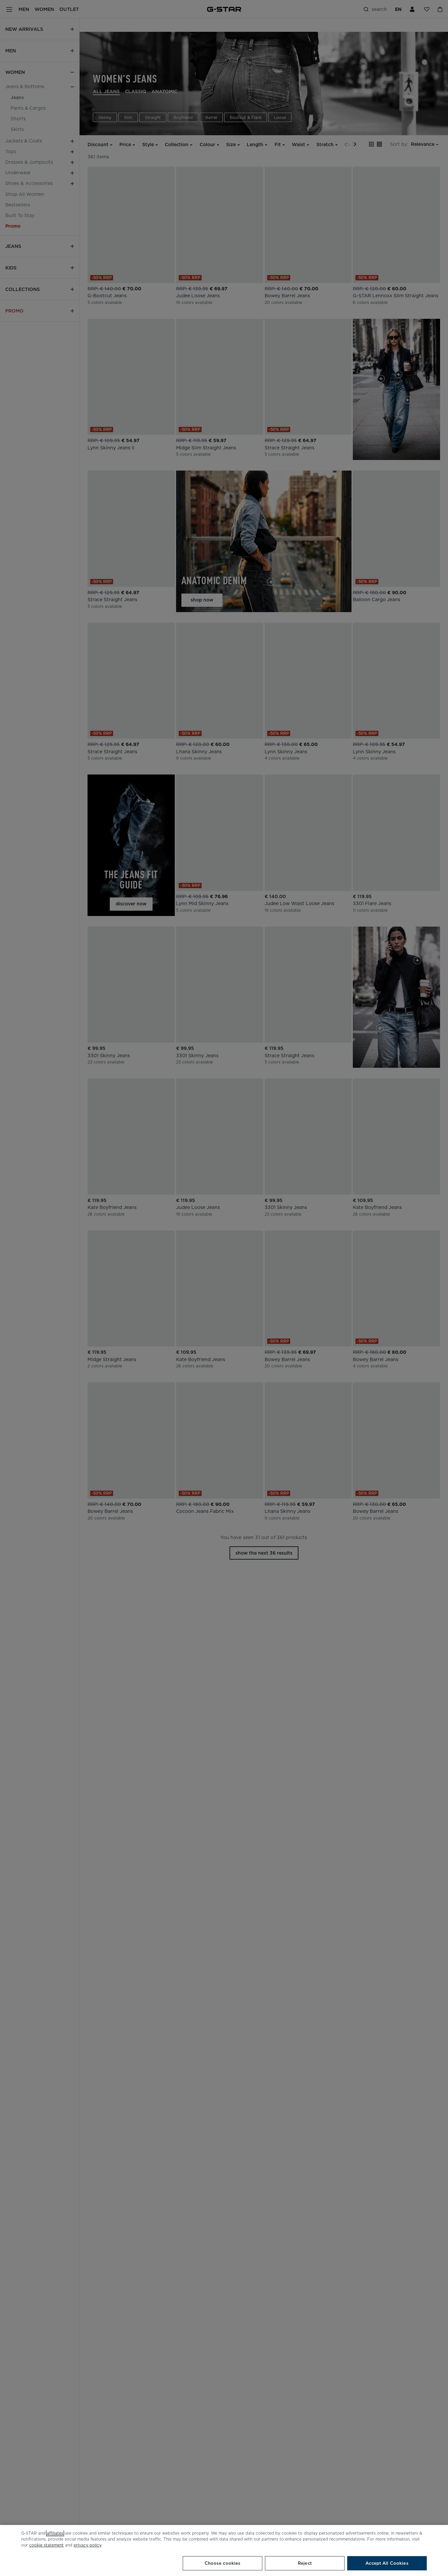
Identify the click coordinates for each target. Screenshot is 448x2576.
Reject (305, 2563)
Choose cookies (223, 2563)
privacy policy (87, 2545)
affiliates (55, 2533)
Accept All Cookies (387, 2563)
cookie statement (46, 2545)
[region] (224, 2550)
